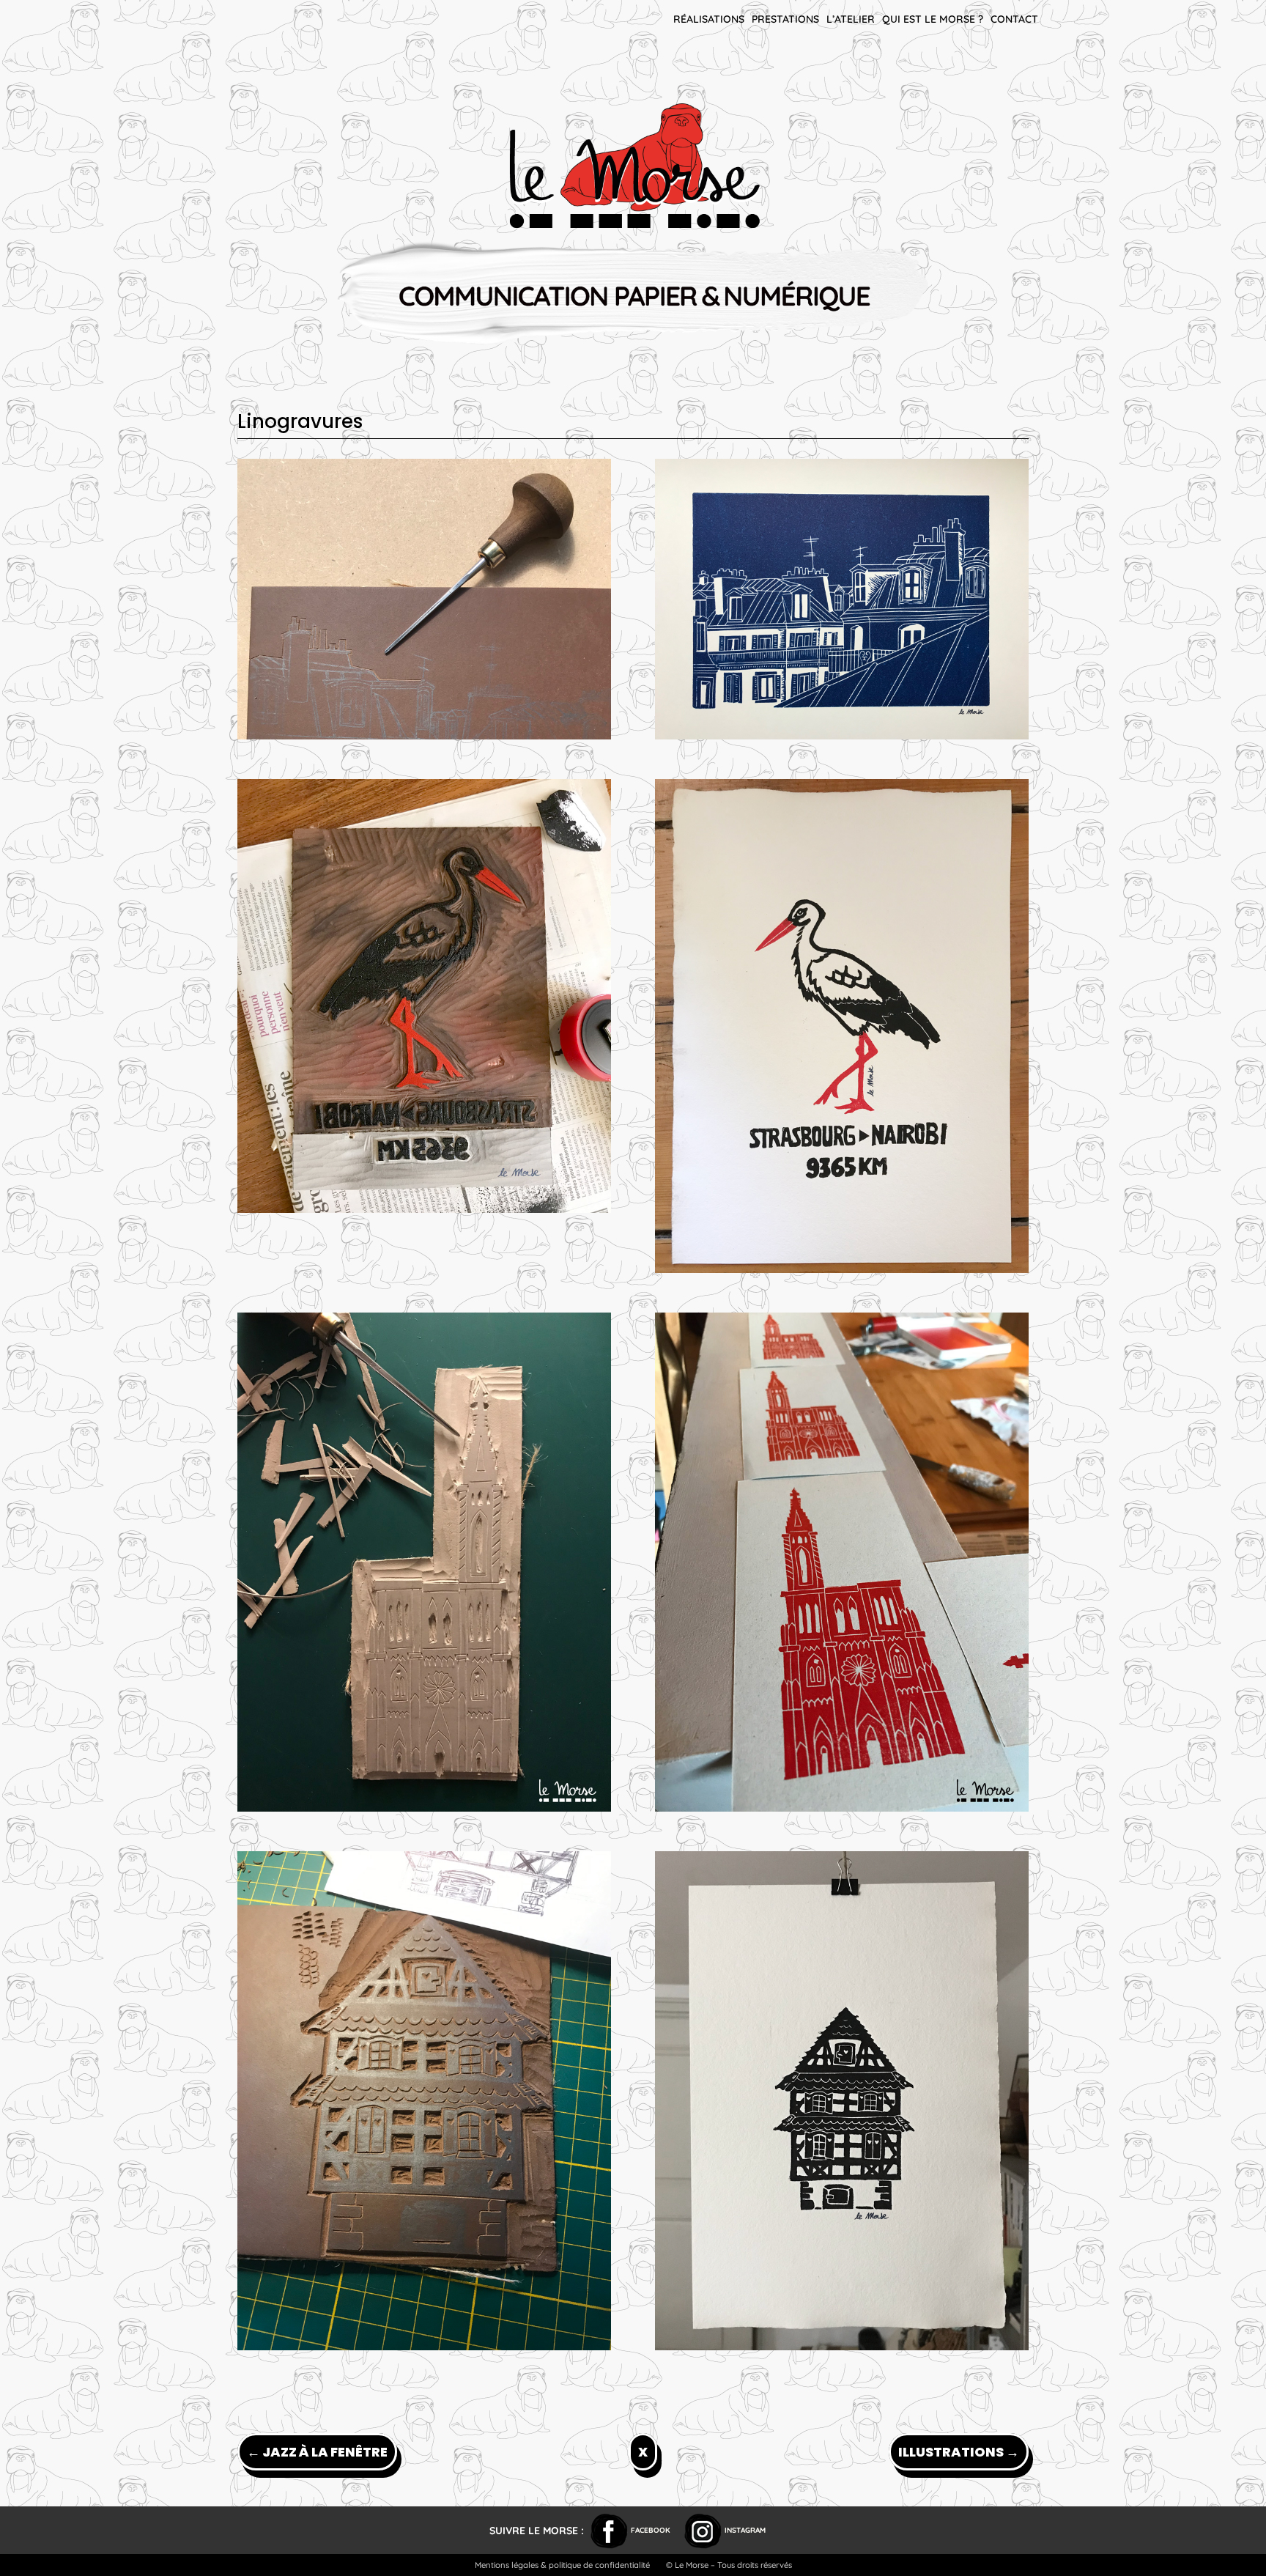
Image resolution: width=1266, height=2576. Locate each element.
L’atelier (851, 19)
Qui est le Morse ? (933, 19)
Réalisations (709, 19)
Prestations (785, 19)
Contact (1014, 19)
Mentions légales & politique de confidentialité (562, 2565)
